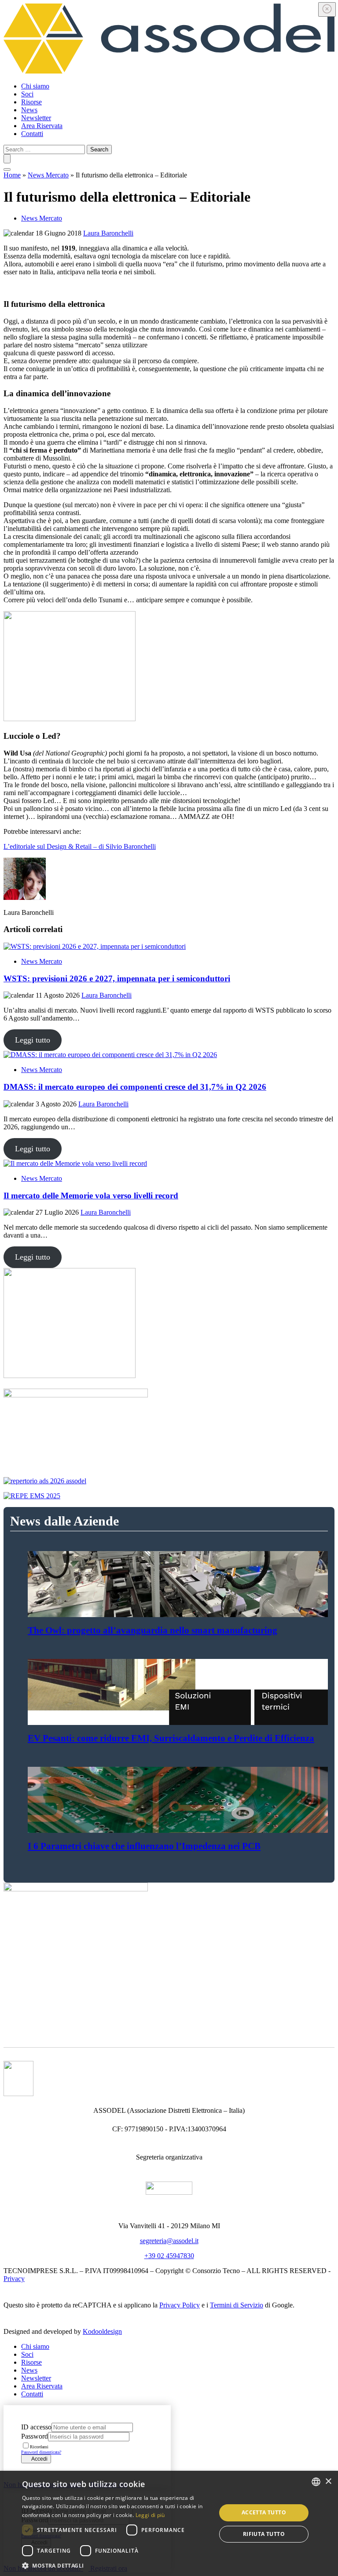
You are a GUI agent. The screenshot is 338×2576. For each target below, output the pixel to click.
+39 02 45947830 (169, 2256)
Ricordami (39, 2447)
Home (12, 175)
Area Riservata (42, 126)
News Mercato (48, 175)
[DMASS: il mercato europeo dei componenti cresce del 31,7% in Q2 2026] (169, 1055)
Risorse (31, 102)
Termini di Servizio (237, 2305)
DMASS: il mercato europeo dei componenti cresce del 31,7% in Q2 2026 (135, 1087)
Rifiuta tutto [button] (264, 2534)
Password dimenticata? (41, 2452)
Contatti (32, 134)
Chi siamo (35, 86)
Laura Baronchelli (108, 233)
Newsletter (36, 118)
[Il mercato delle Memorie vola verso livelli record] (169, 1164)
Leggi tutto (33, 1040)
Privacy (14, 2279)
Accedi (38, 2459)
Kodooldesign (102, 2331)
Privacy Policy (180, 2305)
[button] (116, 2565)
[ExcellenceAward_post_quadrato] (70, 1376)
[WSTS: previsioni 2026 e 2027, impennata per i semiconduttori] (169, 947)
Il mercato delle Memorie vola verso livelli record (91, 1196)
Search (99, 149)
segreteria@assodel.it (169, 2241)
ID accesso (36, 2427)
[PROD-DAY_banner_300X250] (70, 719)
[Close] (327, 9)
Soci (27, 94)
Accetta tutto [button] (264, 2512)
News (29, 110)
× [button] (328, 2482)
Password (35, 2436)
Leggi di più (150, 2515)
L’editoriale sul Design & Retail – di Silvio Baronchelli (80, 846)
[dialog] (169, 2523)
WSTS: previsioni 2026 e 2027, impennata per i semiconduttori (117, 978)
